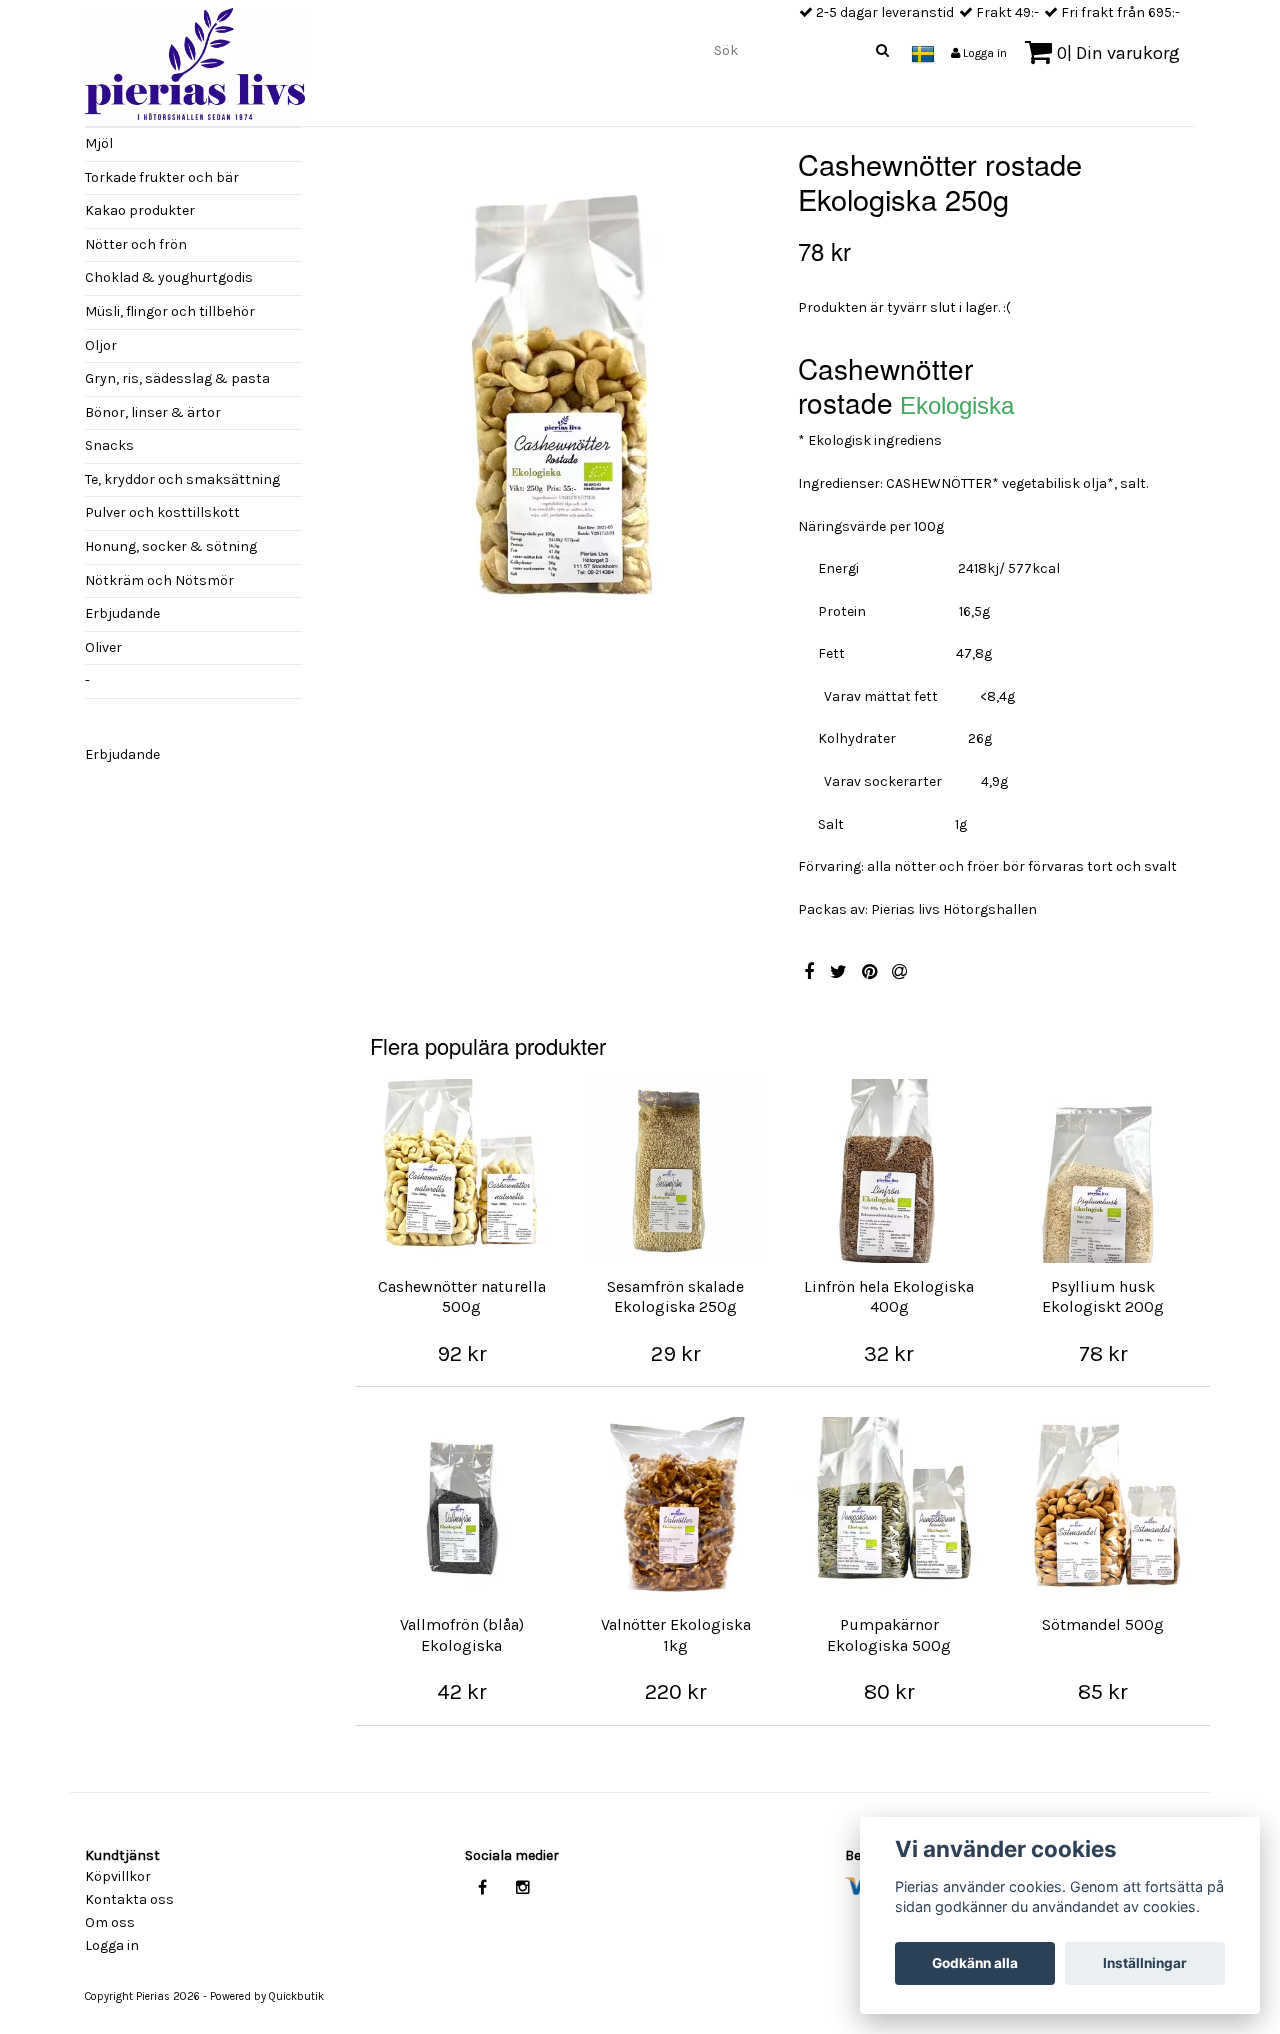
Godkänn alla (975, 1963)
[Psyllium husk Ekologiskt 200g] (1103, 1171)
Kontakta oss (129, 1899)
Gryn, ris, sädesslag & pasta (177, 378)
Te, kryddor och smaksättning (182, 479)
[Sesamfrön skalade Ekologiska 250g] (676, 1171)
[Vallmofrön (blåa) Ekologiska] (462, 1509)
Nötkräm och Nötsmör (159, 580)
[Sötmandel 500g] (1103, 1509)
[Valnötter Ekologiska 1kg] (676, 1509)
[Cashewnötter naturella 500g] (462, 1171)
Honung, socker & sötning (171, 546)
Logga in (983, 53)
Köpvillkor (118, 1876)
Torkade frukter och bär (162, 177)
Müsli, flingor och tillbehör (170, 311)
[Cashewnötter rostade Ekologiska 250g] (569, 412)
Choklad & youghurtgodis (169, 277)
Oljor (101, 345)
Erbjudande (122, 613)
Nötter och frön (136, 244)
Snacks (109, 445)
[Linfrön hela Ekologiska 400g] (890, 1171)
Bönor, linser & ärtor (153, 412)
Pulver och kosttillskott (162, 512)
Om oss (110, 1922)
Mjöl (99, 143)
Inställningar (1145, 1963)
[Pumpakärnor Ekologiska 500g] (890, 1509)
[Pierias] (195, 58)
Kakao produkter (140, 210)
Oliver (103, 647)
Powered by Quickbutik (267, 1996)
